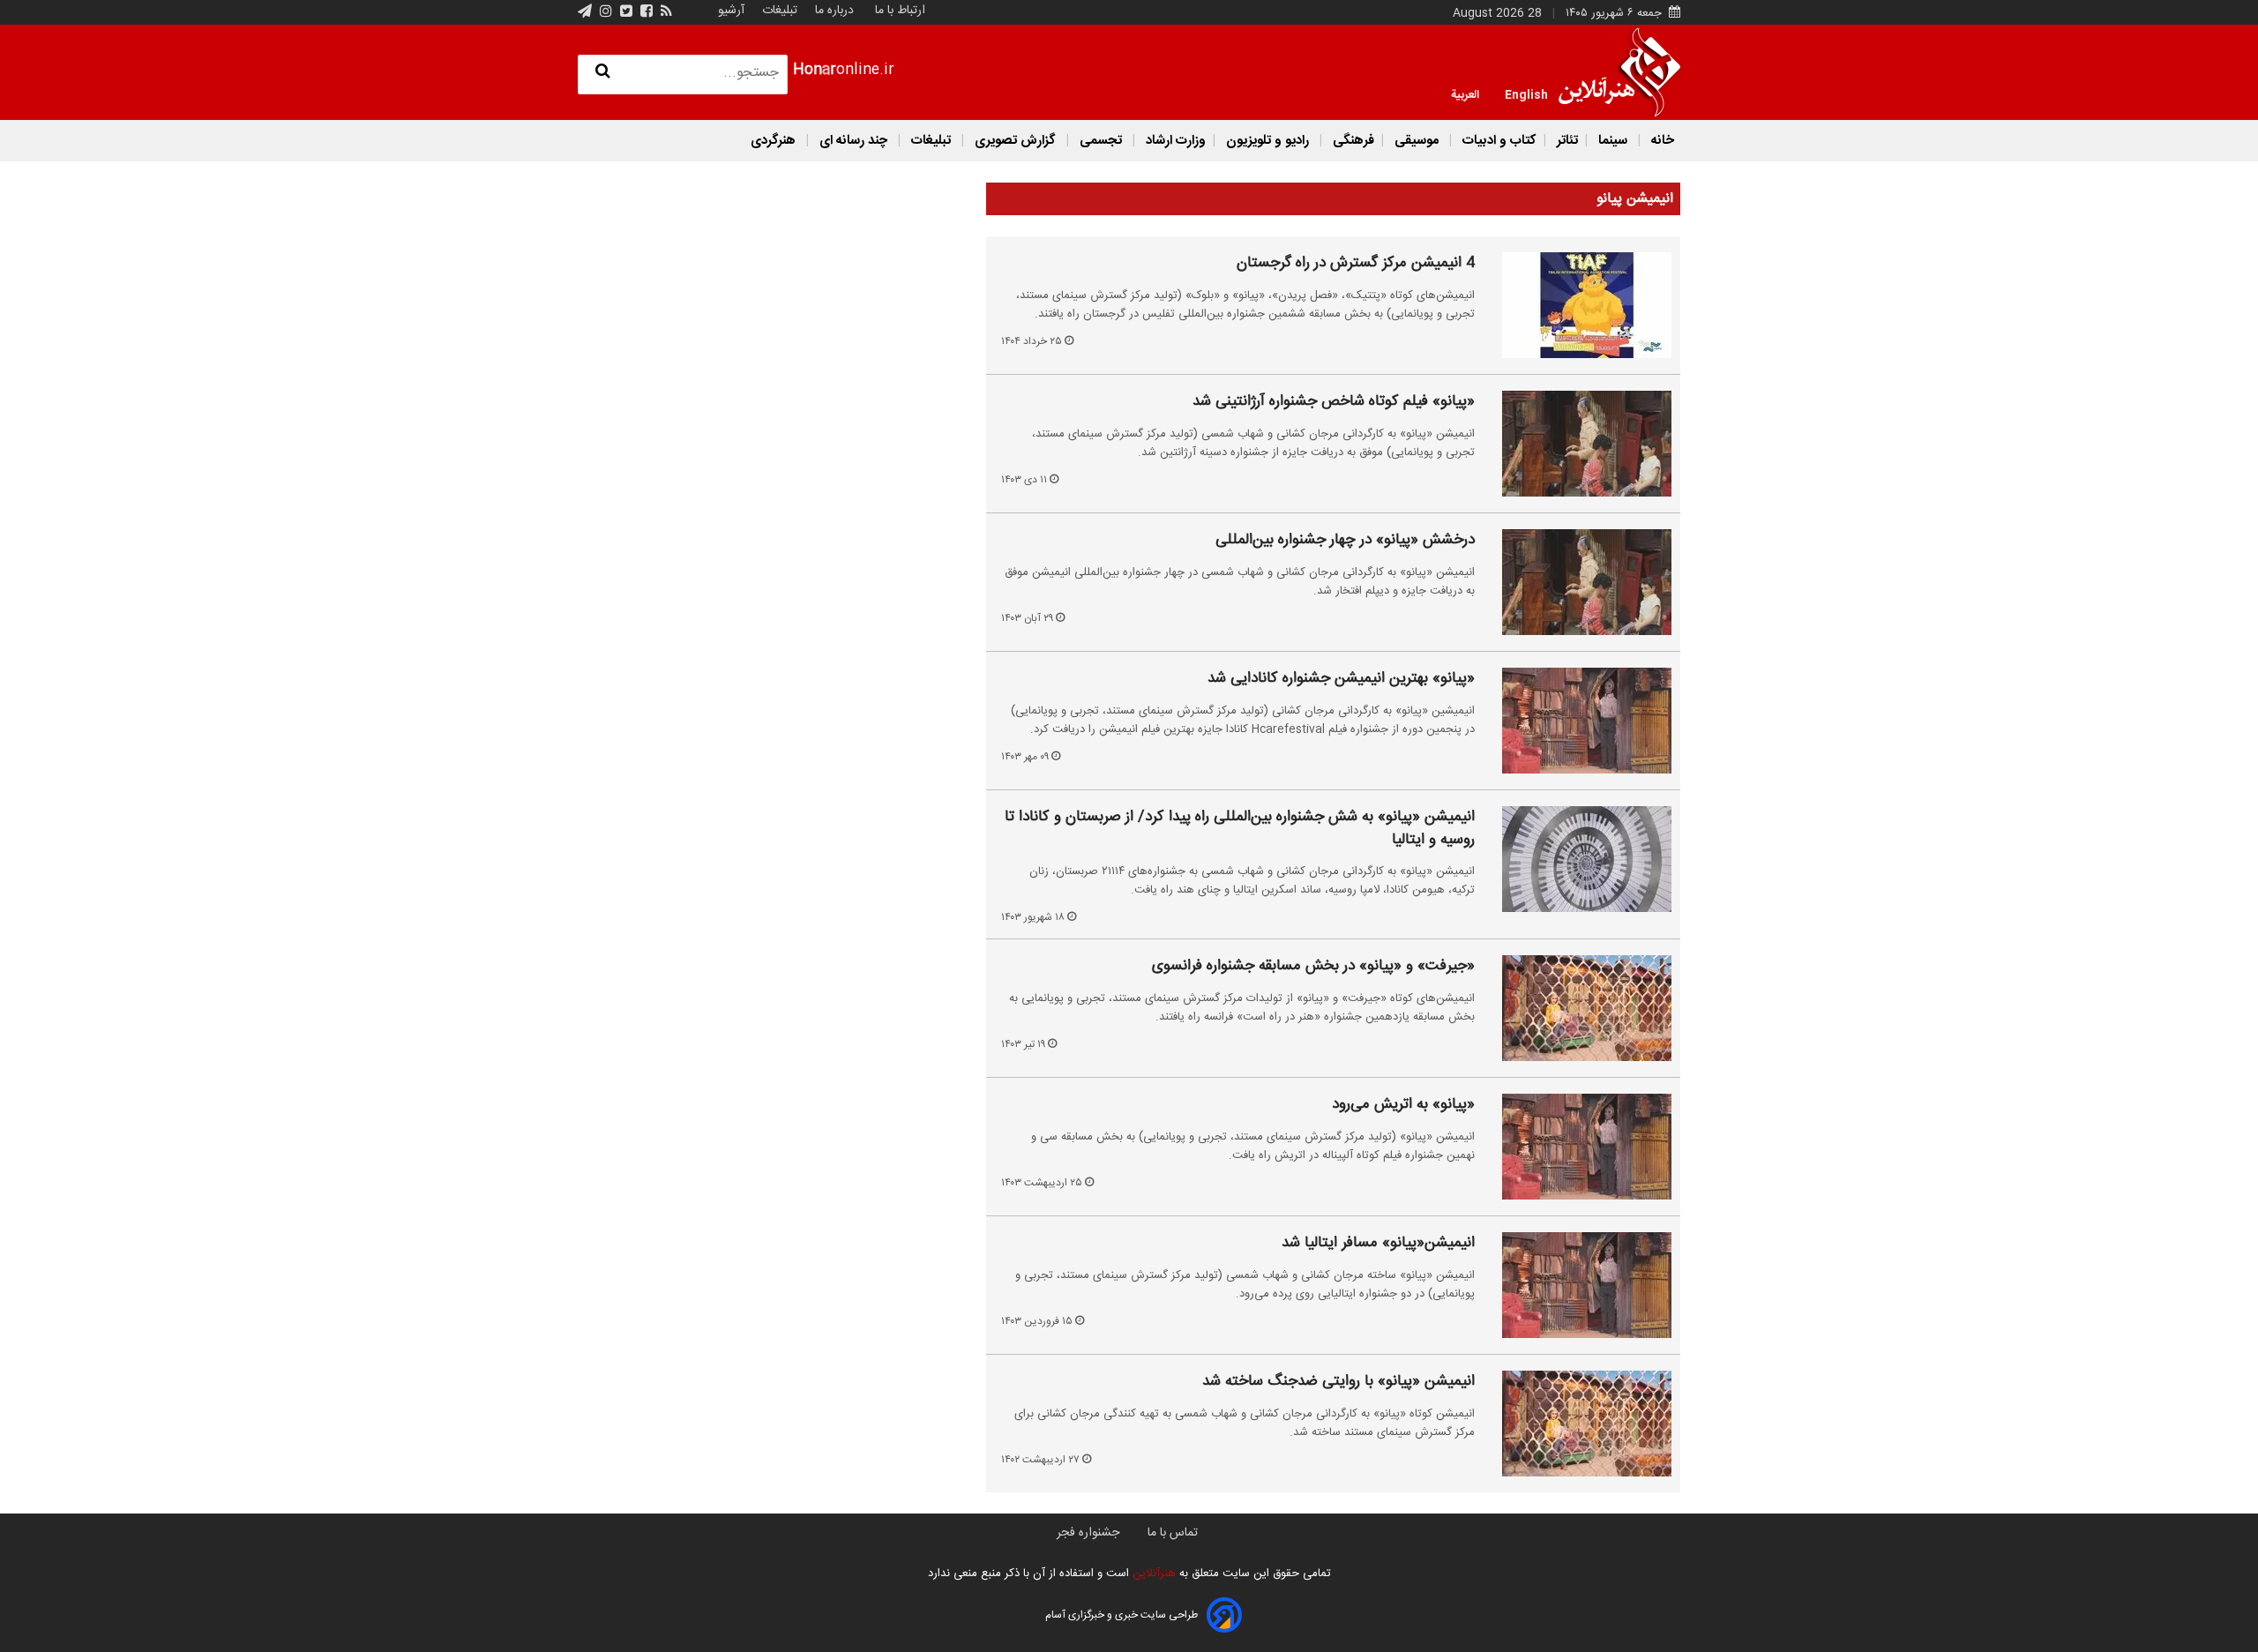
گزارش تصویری (1015, 141)
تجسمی (1101, 141)
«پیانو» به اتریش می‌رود (1403, 1105)
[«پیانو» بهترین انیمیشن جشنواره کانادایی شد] (1577, 721)
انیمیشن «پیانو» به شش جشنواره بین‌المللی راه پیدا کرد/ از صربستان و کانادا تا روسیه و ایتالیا (1240, 829)
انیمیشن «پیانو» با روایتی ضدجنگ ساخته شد (1338, 1382)
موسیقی (1417, 141)
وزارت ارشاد (1174, 141)
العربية (1465, 93)
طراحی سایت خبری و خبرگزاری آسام (1122, 1615)
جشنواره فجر (1088, 1533)
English (1526, 93)
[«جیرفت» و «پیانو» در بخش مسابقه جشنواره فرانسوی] (1577, 1008)
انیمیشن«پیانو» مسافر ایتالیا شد (1378, 1244)
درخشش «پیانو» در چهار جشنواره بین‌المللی (1345, 541)
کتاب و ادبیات (1498, 141)
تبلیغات (778, 11)
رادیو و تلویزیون (1267, 141)
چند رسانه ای (853, 141)
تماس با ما (1173, 1533)
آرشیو (731, 11)
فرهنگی (1352, 141)
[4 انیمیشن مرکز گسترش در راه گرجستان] (1577, 305)
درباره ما (834, 11)
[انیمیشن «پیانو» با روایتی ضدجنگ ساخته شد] (1577, 1424)
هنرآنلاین (1152, 1574)
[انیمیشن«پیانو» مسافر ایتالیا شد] (1577, 1285)
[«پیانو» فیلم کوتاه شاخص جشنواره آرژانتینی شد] (1577, 444)
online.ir (844, 70)
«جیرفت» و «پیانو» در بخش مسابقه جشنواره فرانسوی (1313, 967)
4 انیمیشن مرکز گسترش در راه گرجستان (1356, 264)
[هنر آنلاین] (1619, 72)
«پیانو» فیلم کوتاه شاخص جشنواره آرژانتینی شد (1334, 402)
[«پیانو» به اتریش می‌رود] (1577, 1147)
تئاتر (1566, 141)
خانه (1661, 141)
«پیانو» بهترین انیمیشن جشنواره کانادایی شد (1341, 679)
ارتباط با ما (900, 11)
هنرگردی (773, 141)
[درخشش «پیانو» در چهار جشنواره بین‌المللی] (1577, 582)
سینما (1613, 141)
